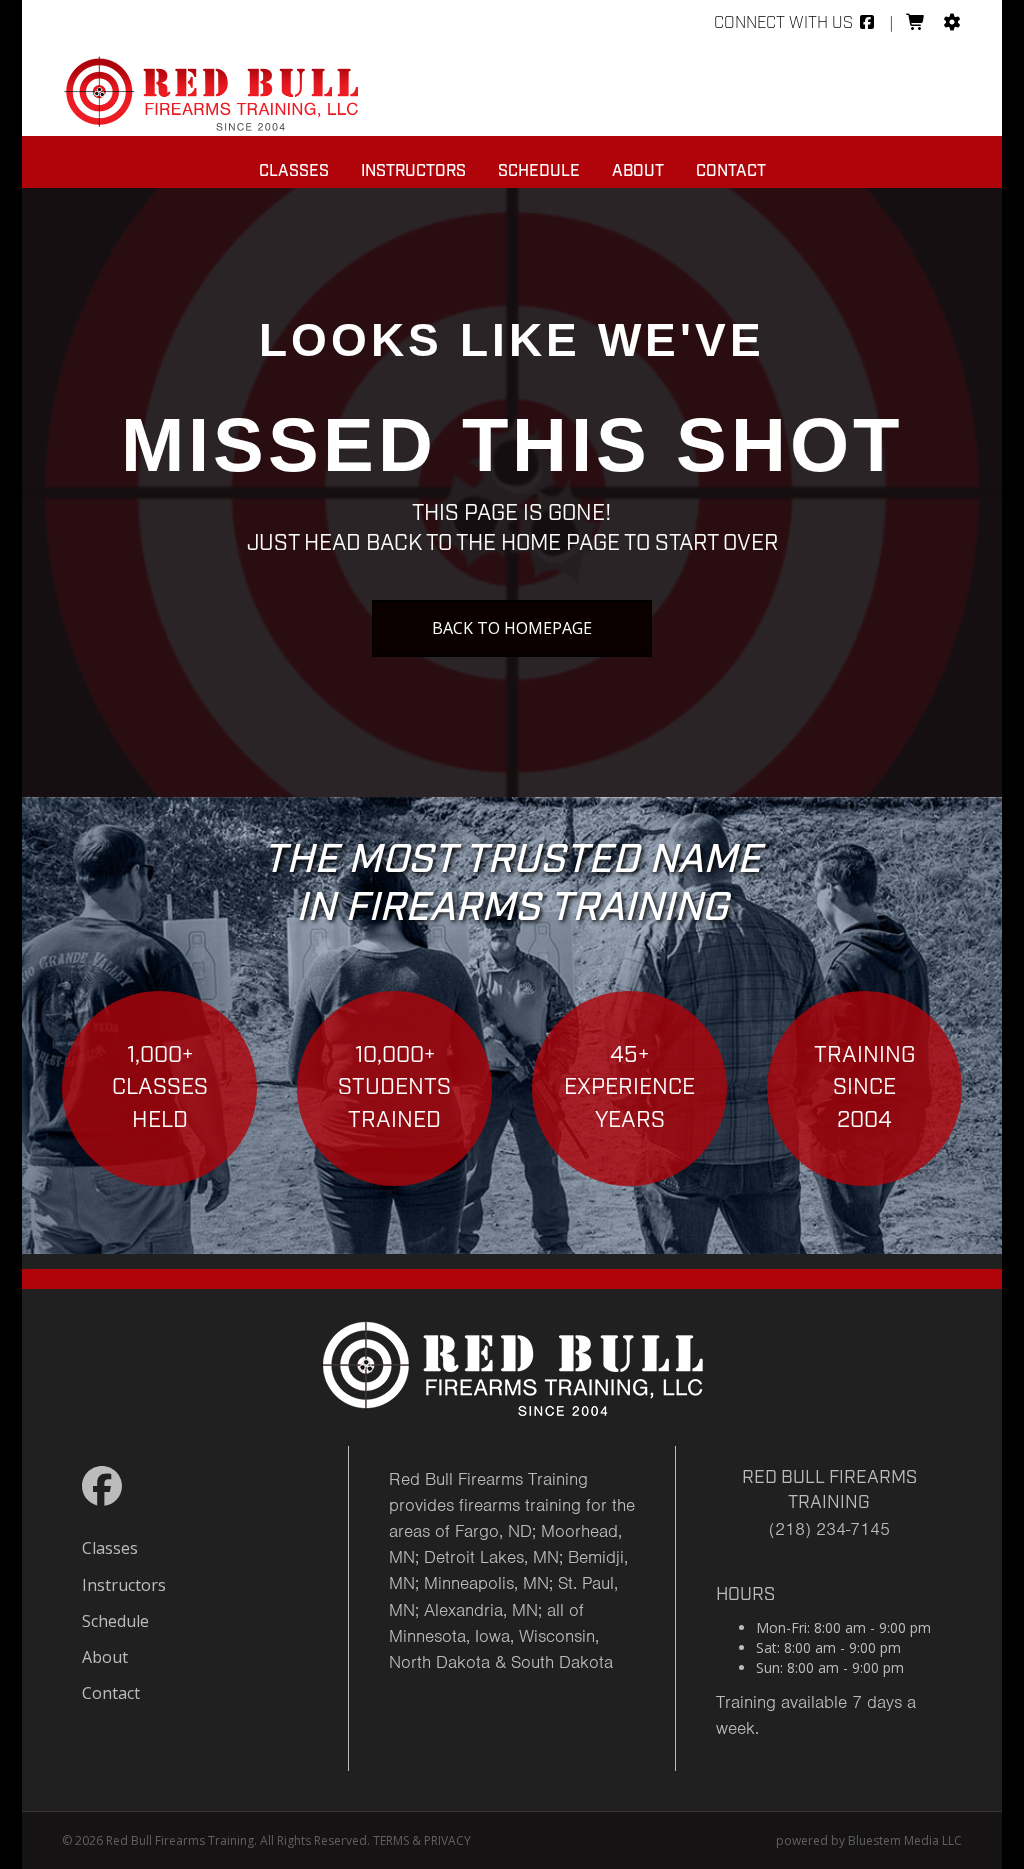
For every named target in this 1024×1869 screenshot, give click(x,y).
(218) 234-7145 (829, 1529)
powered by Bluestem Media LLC (869, 1840)
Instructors (413, 171)
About (638, 171)
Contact (731, 171)
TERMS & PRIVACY (422, 1840)
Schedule (539, 171)
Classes (294, 171)
